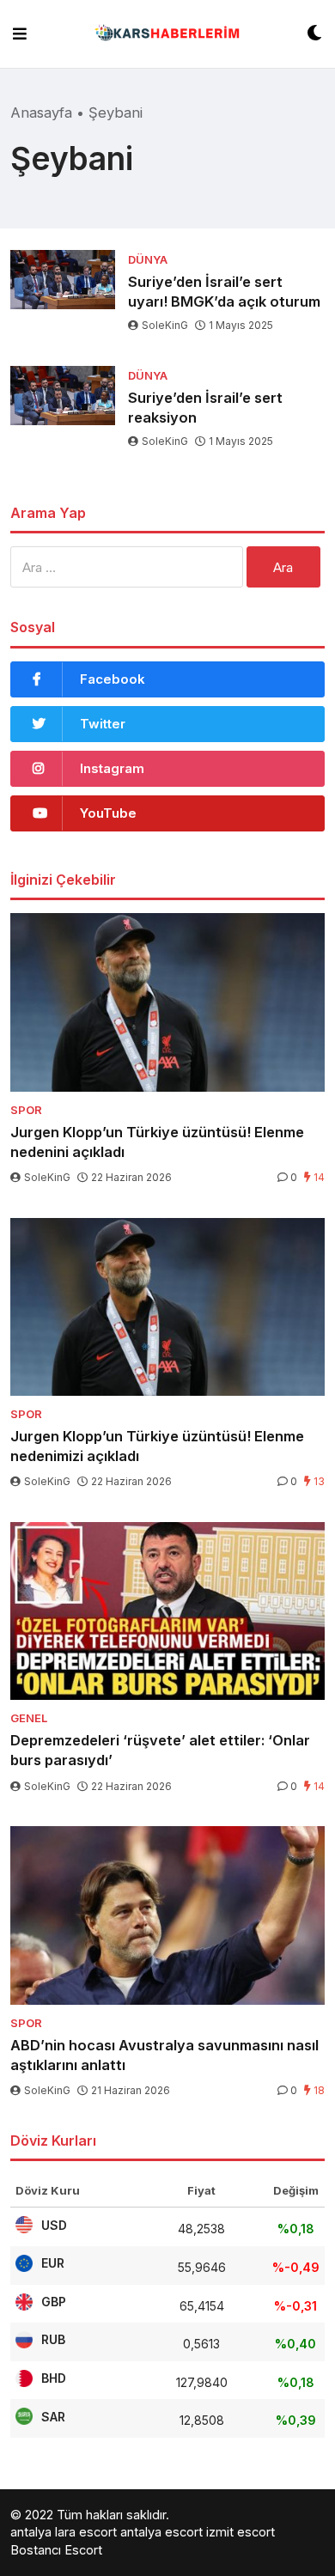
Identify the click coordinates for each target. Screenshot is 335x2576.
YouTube (108, 813)
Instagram (112, 768)
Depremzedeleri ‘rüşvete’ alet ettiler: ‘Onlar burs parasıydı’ (160, 1750)
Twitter (103, 724)
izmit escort (241, 2532)
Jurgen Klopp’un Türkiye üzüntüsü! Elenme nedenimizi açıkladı (157, 1446)
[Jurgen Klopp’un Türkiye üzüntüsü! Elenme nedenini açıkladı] (167, 1002)
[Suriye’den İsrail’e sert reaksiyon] (63, 396)
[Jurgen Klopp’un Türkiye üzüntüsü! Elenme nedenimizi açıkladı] (167, 1307)
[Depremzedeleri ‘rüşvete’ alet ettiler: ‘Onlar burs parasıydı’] (167, 1611)
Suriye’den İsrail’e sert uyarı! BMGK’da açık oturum (224, 292)
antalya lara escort (64, 2532)
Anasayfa (41, 113)
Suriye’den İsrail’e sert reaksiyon (205, 408)
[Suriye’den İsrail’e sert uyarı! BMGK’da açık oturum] (63, 280)
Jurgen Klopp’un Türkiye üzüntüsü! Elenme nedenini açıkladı (157, 1142)
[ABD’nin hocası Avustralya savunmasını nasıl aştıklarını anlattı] (167, 1915)
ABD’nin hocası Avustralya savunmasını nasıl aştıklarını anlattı (164, 2055)
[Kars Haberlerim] (167, 34)
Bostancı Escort (56, 2550)
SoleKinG (165, 325)
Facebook (113, 679)
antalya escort (161, 2532)
